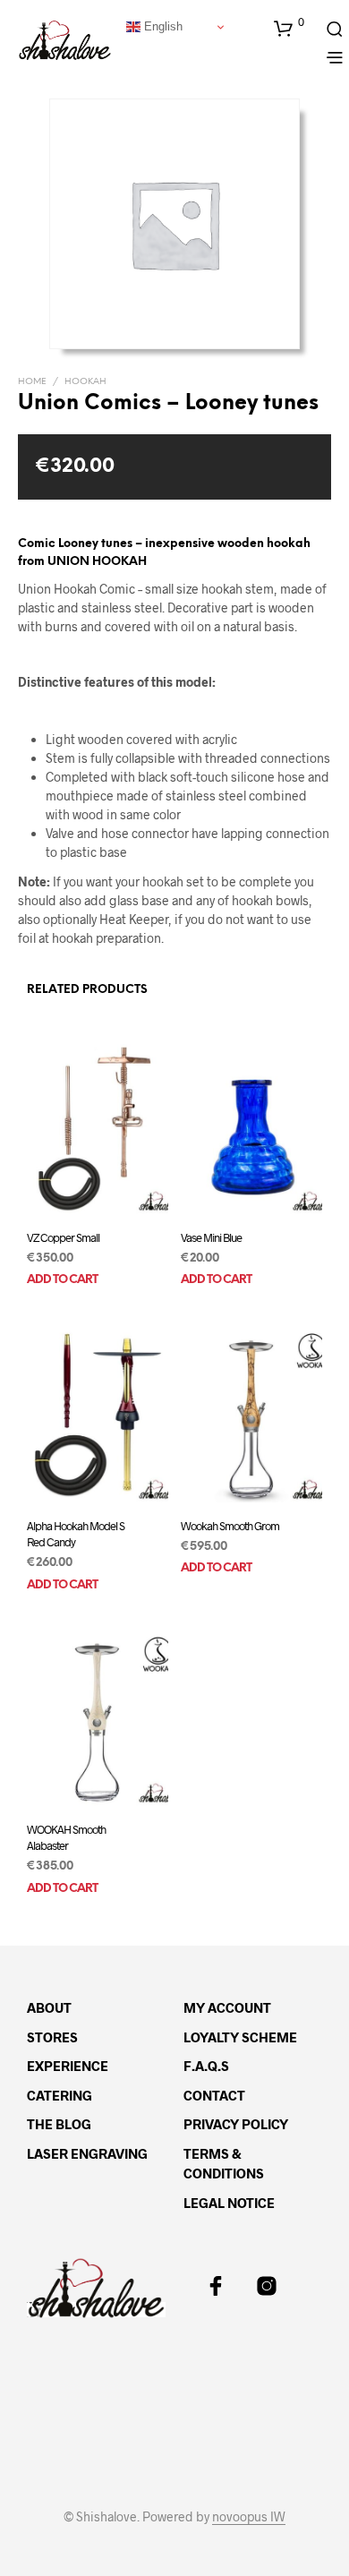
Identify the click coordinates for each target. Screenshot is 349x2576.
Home (32, 382)
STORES (52, 2037)
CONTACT (214, 2095)
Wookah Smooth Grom (230, 1525)
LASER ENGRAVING (87, 2153)
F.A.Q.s (206, 2066)
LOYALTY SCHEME (240, 2037)
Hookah (85, 382)
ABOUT (49, 2007)
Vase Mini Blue (211, 1237)
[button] (289, 28)
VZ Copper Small (63, 1237)
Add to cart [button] (62, 1281)
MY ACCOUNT (227, 2007)
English (162, 26)
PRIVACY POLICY (236, 2124)
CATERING (60, 2095)
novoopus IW (249, 2517)
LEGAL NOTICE (229, 2203)
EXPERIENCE (68, 2066)
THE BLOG (59, 2124)
